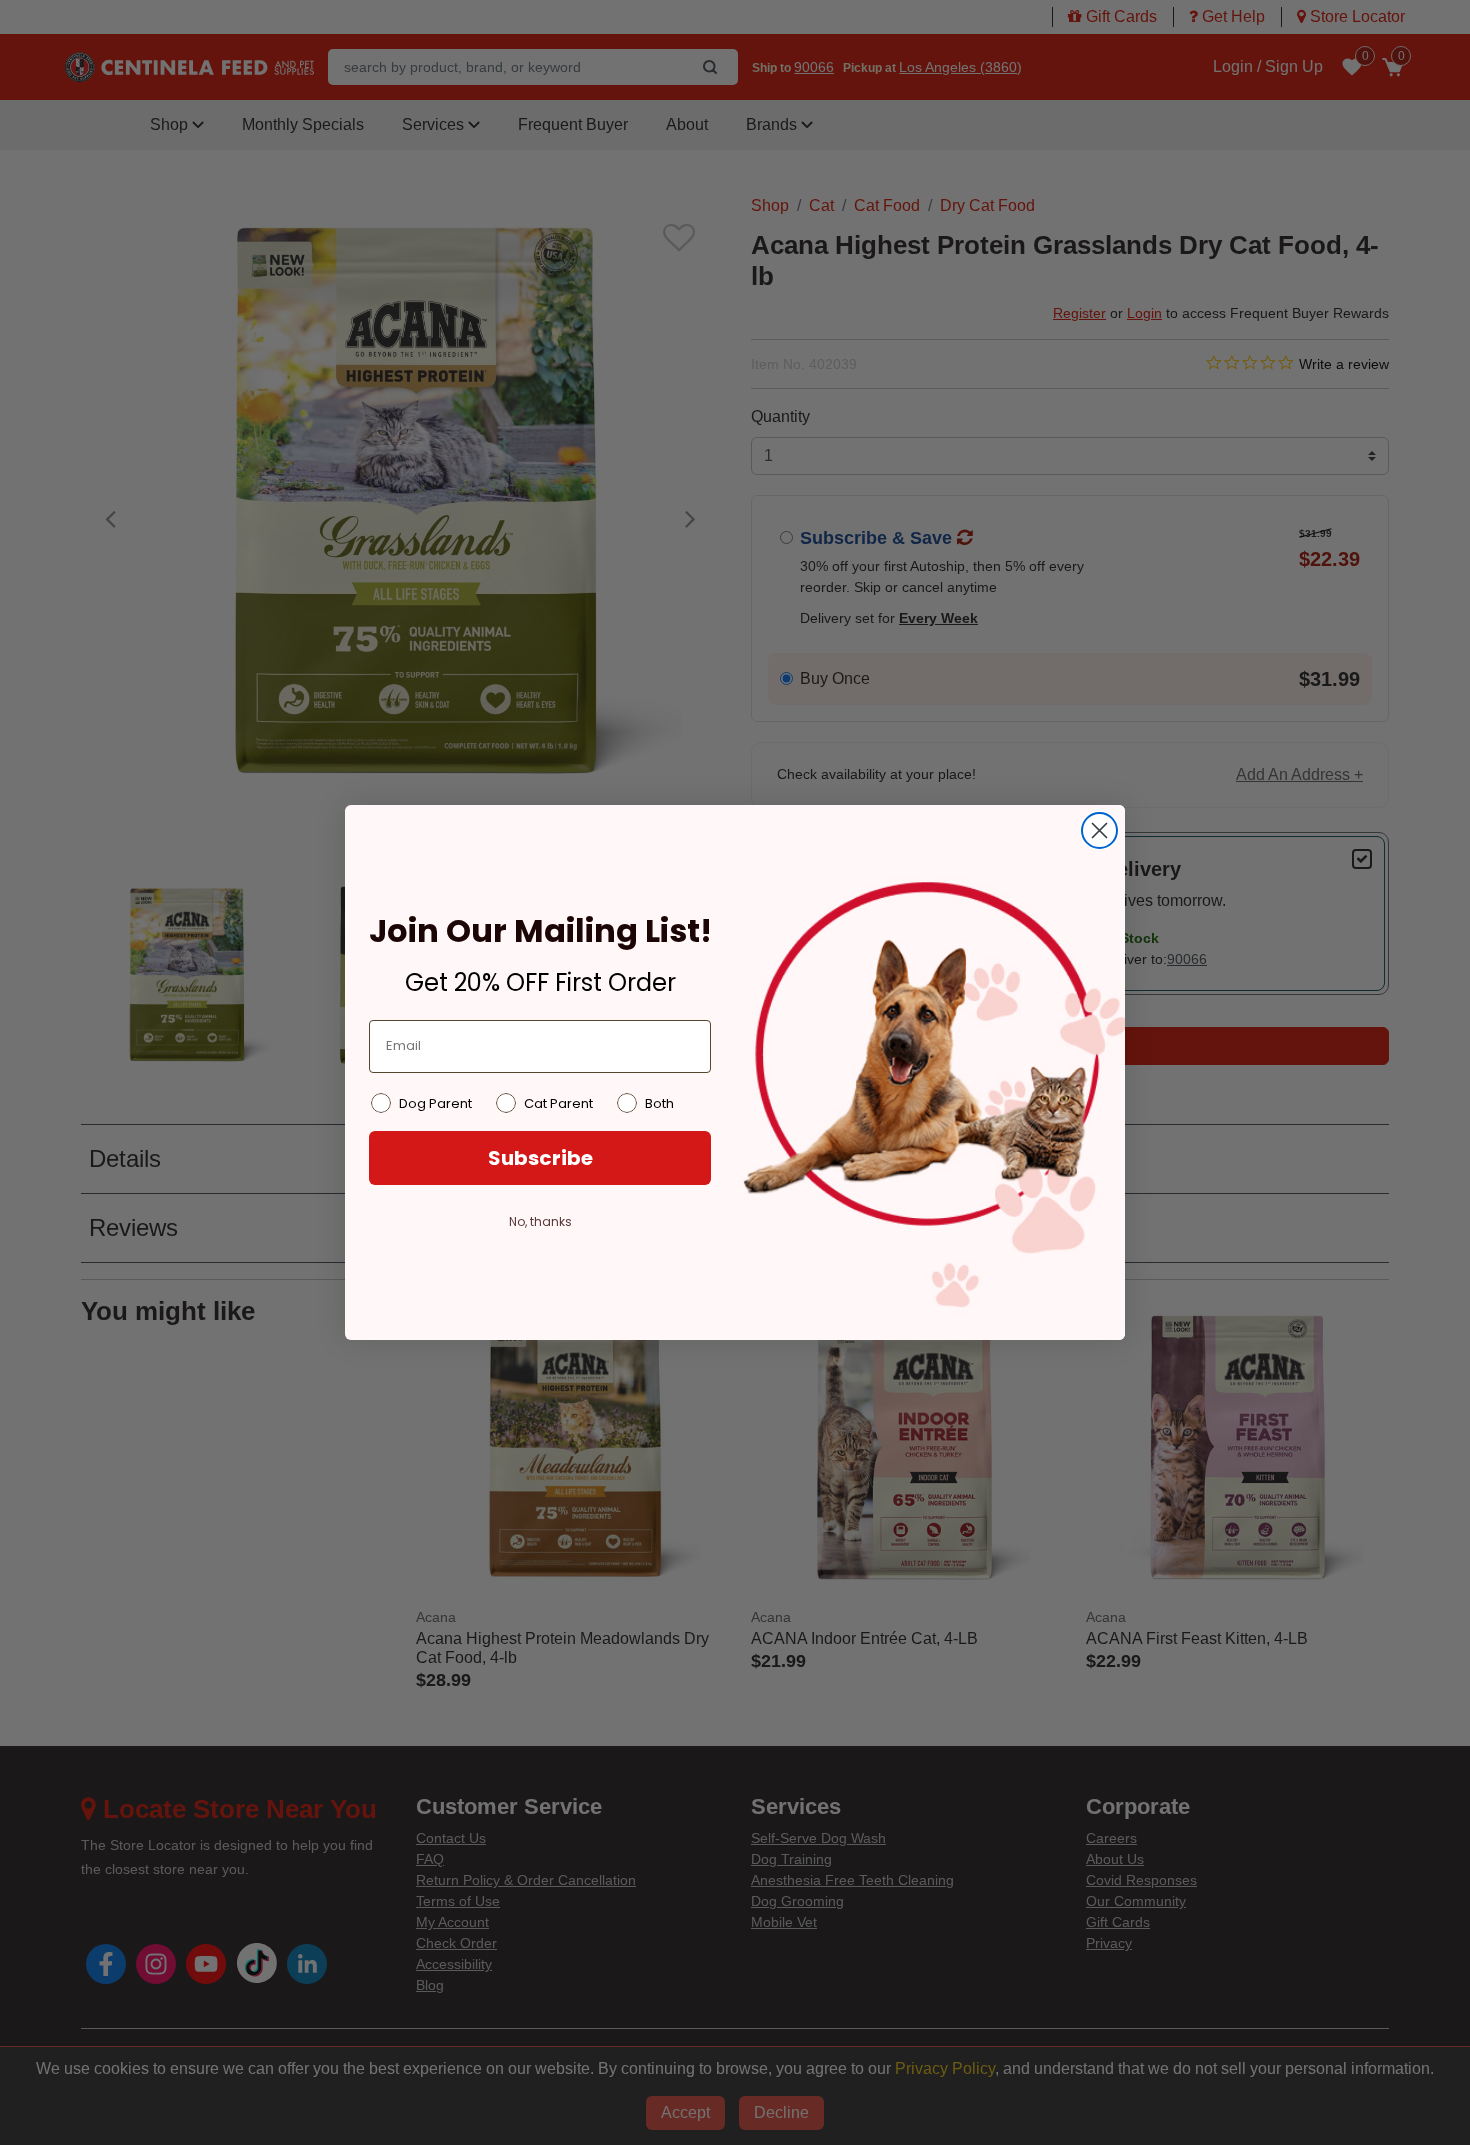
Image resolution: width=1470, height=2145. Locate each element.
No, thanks (540, 1221)
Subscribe (540, 1158)
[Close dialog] (1099, 830)
